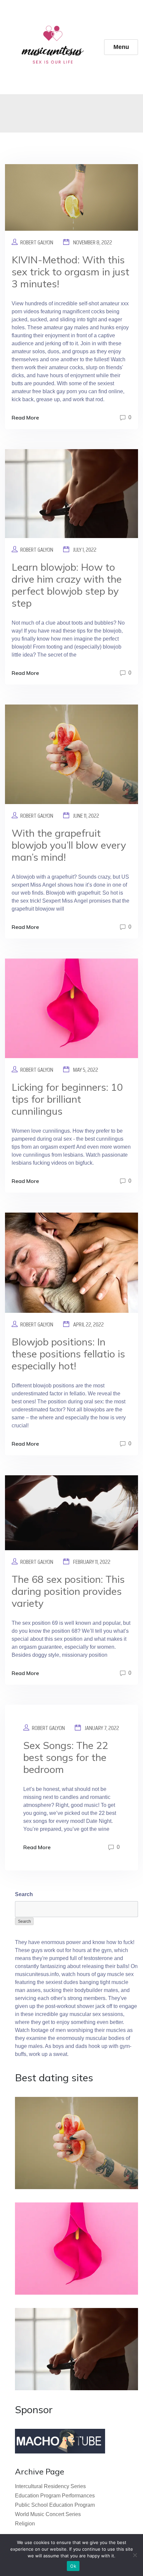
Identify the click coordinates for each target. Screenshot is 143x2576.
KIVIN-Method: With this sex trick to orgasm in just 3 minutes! (71, 272)
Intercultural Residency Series (50, 2486)
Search (24, 1894)
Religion (25, 2524)
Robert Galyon (37, 242)
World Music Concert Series (48, 2514)
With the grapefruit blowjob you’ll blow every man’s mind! (69, 845)
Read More (25, 418)
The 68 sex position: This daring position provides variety (68, 1591)
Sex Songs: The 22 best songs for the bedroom (66, 1757)
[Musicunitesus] (55, 47)
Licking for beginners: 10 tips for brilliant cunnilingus (67, 1099)
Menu (121, 47)
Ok (73, 2566)
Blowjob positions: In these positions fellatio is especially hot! (68, 1354)
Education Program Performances (55, 2496)
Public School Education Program (55, 2505)
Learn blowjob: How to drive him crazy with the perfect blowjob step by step (67, 585)
